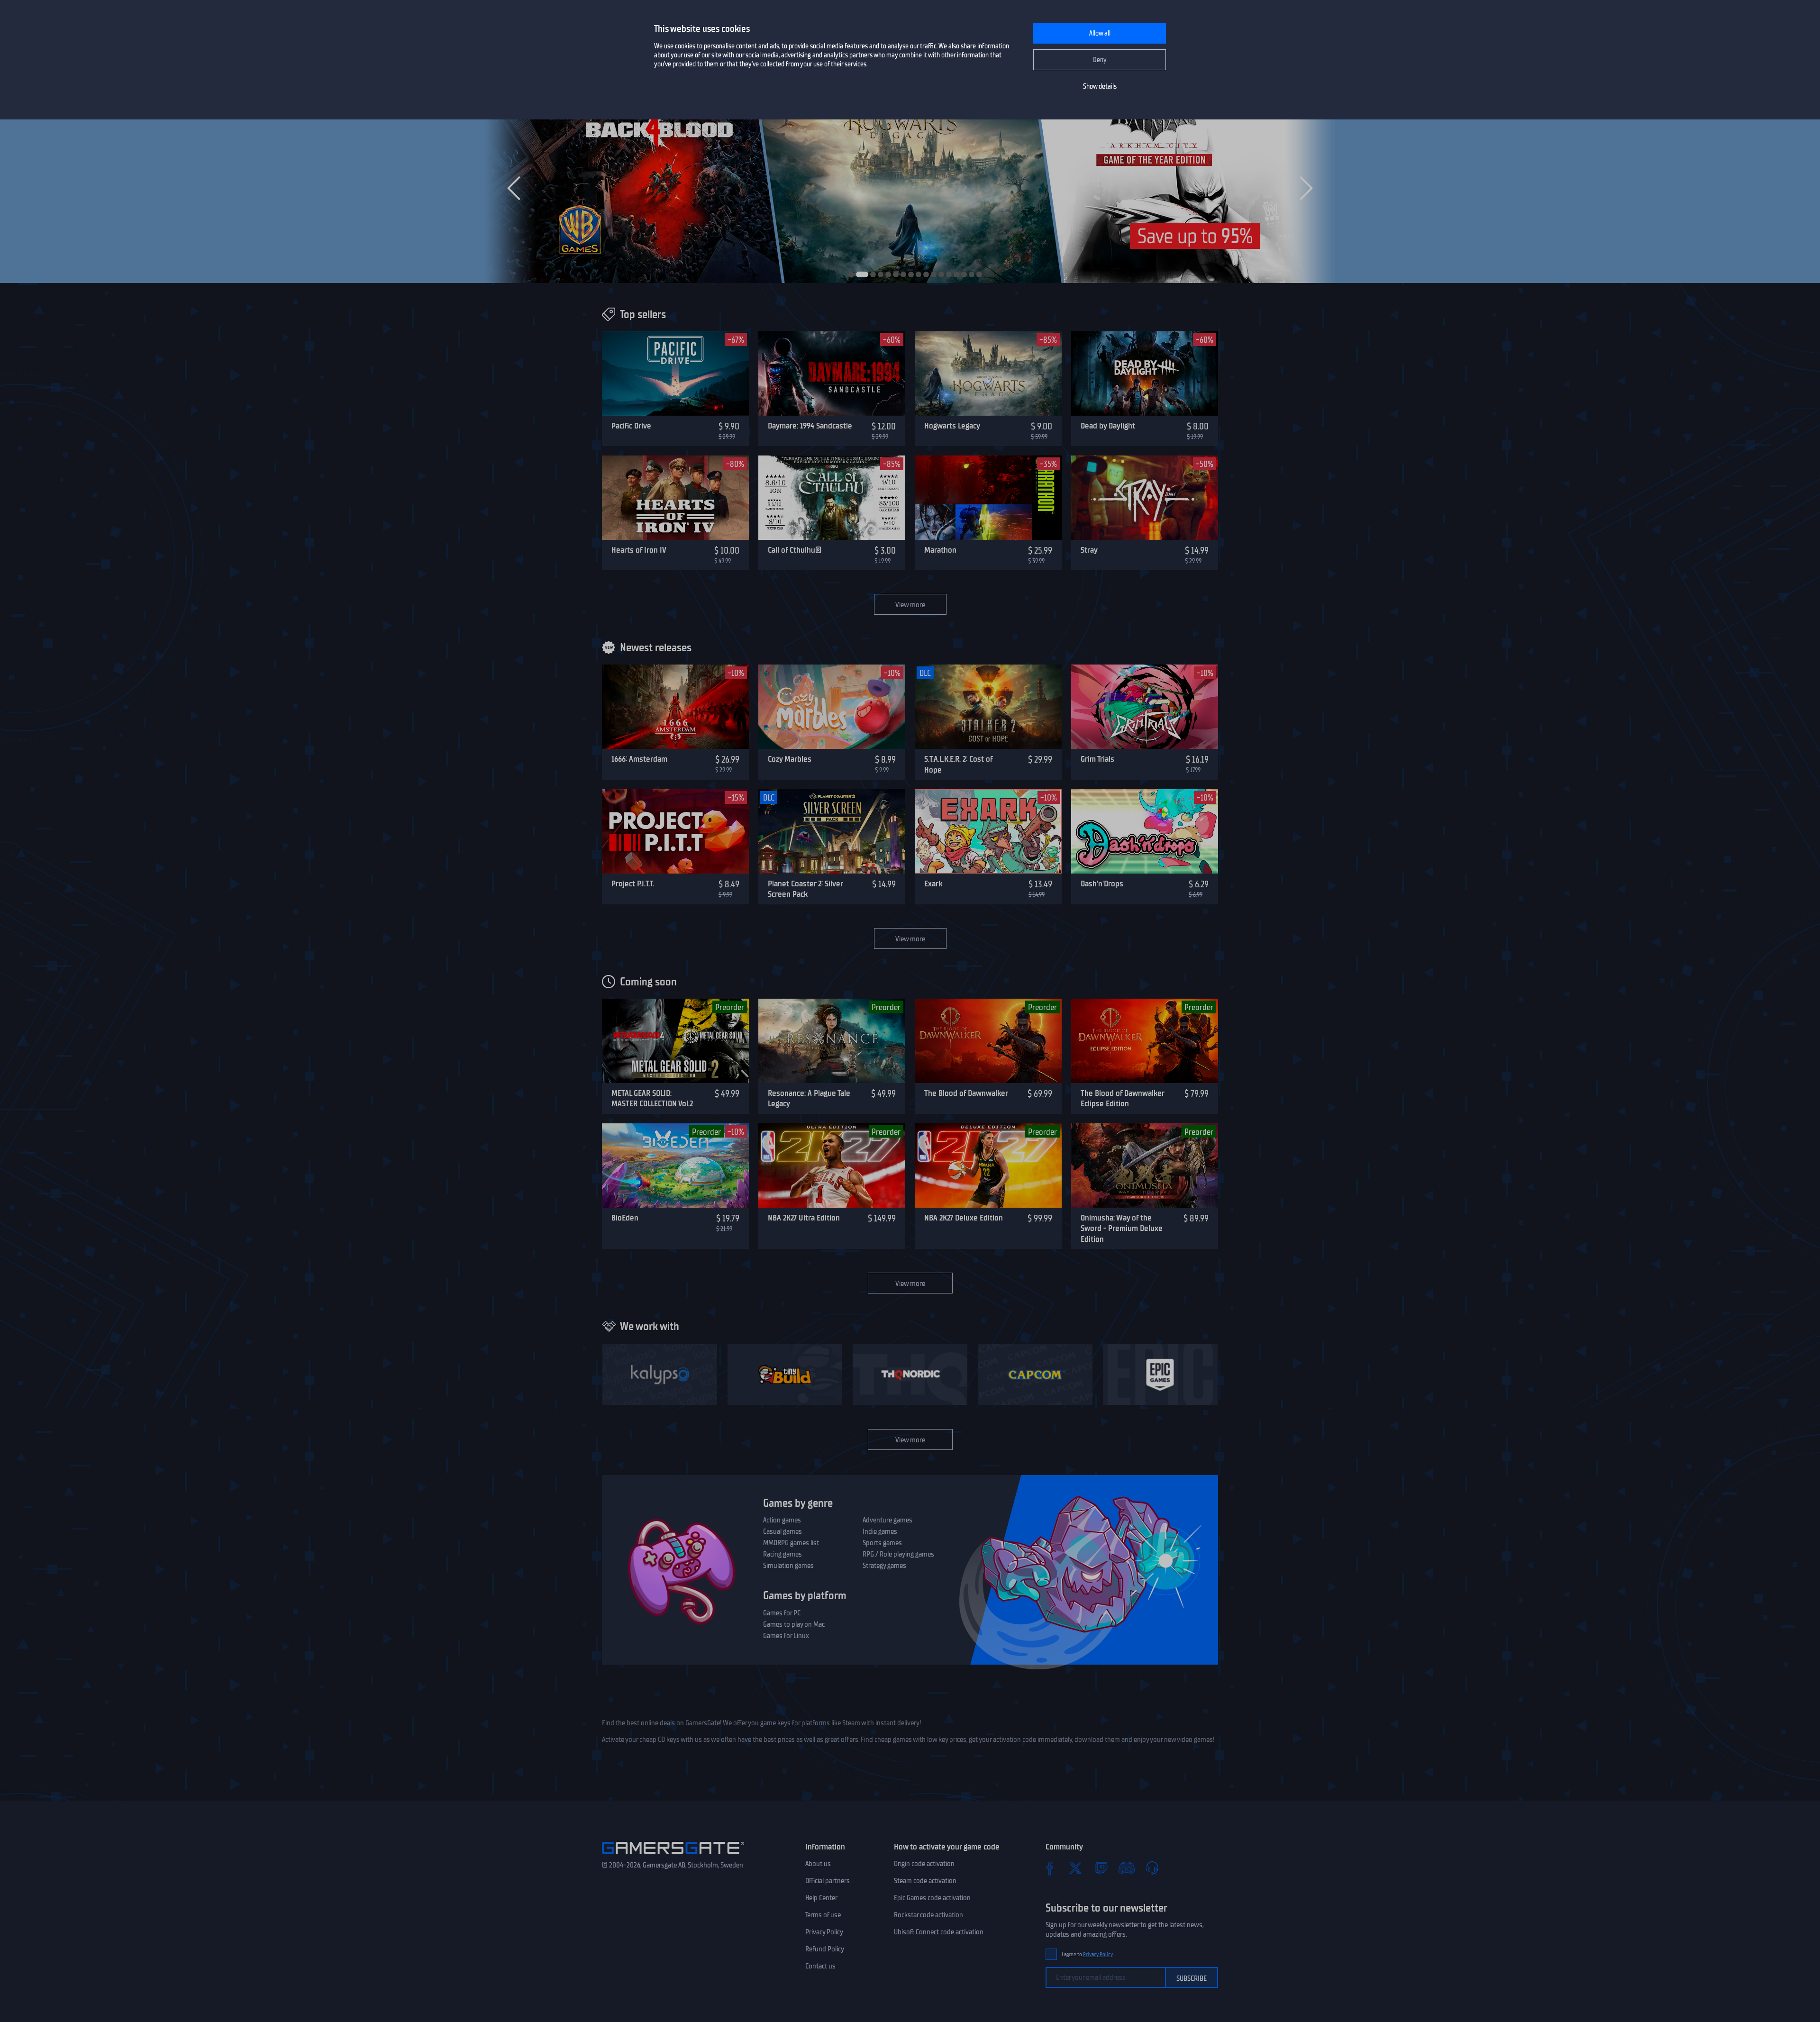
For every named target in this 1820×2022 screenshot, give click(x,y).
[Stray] (1145, 498)
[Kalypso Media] (660, 1374)
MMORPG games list (791, 1543)
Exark (933, 883)
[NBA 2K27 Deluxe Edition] (988, 1166)
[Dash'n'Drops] (1145, 831)
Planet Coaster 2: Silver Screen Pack (805, 889)
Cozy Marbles (790, 759)
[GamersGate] (673, 1856)
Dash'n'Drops (1102, 883)
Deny (1100, 60)
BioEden (625, 1218)
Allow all (1100, 33)
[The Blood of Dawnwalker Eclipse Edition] (1145, 1041)
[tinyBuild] (785, 1374)
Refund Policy (825, 1949)
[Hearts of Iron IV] (675, 498)
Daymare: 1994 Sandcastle (810, 426)
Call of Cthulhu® (795, 550)
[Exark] (988, 831)
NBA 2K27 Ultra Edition (804, 1218)
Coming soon (648, 982)
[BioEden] (675, 1166)
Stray (1089, 550)
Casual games (783, 1531)
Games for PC (782, 1613)
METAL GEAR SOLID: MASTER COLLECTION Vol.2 (652, 1098)
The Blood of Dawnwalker (966, 1093)
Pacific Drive (631, 426)
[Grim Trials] (1145, 707)
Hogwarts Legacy (952, 426)
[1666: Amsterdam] (675, 707)
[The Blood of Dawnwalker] (988, 1041)
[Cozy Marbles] (832, 707)
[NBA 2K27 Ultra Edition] (832, 1166)
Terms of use (823, 1915)
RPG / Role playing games (898, 1554)
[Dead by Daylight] (1145, 373)
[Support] (1152, 1868)
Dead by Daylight (1108, 426)
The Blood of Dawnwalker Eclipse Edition (1122, 1098)
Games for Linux (786, 1636)
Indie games (880, 1531)
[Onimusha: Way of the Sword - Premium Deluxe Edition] (1145, 1166)
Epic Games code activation (932, 1898)
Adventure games (887, 1520)
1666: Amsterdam (639, 759)
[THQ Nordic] (910, 1374)
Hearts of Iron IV (639, 550)
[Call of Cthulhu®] (832, 498)
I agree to (1087, 1954)
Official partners (828, 1881)
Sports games (882, 1543)
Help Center (821, 1898)
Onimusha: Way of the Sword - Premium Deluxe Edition (1122, 1228)
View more (910, 605)
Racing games (783, 1554)
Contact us (820, 1966)
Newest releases (656, 647)
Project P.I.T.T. (633, 883)
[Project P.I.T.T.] (675, 831)
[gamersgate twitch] (1101, 1868)
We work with (650, 1326)
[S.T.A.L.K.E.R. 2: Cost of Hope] (988, 707)
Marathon (940, 550)
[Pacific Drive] (675, 373)
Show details (1100, 87)
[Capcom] (1035, 1374)
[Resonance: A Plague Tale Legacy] (832, 1041)
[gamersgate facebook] (1050, 1868)
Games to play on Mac (794, 1624)
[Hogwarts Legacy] (988, 373)
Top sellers (643, 314)
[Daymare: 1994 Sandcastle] (832, 373)
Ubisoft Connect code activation (939, 1932)
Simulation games (788, 1566)
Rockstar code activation (928, 1915)
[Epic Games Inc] (1160, 1374)
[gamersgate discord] (1127, 1868)
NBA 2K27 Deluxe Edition (964, 1218)
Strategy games (884, 1566)
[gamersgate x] (1075, 1868)
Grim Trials (1097, 759)
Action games (782, 1520)
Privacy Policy (824, 1932)
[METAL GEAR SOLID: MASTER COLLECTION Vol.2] (675, 1041)
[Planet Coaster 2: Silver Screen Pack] (832, 831)
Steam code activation (925, 1881)
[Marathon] (988, 498)
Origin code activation (924, 1864)
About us (818, 1864)
